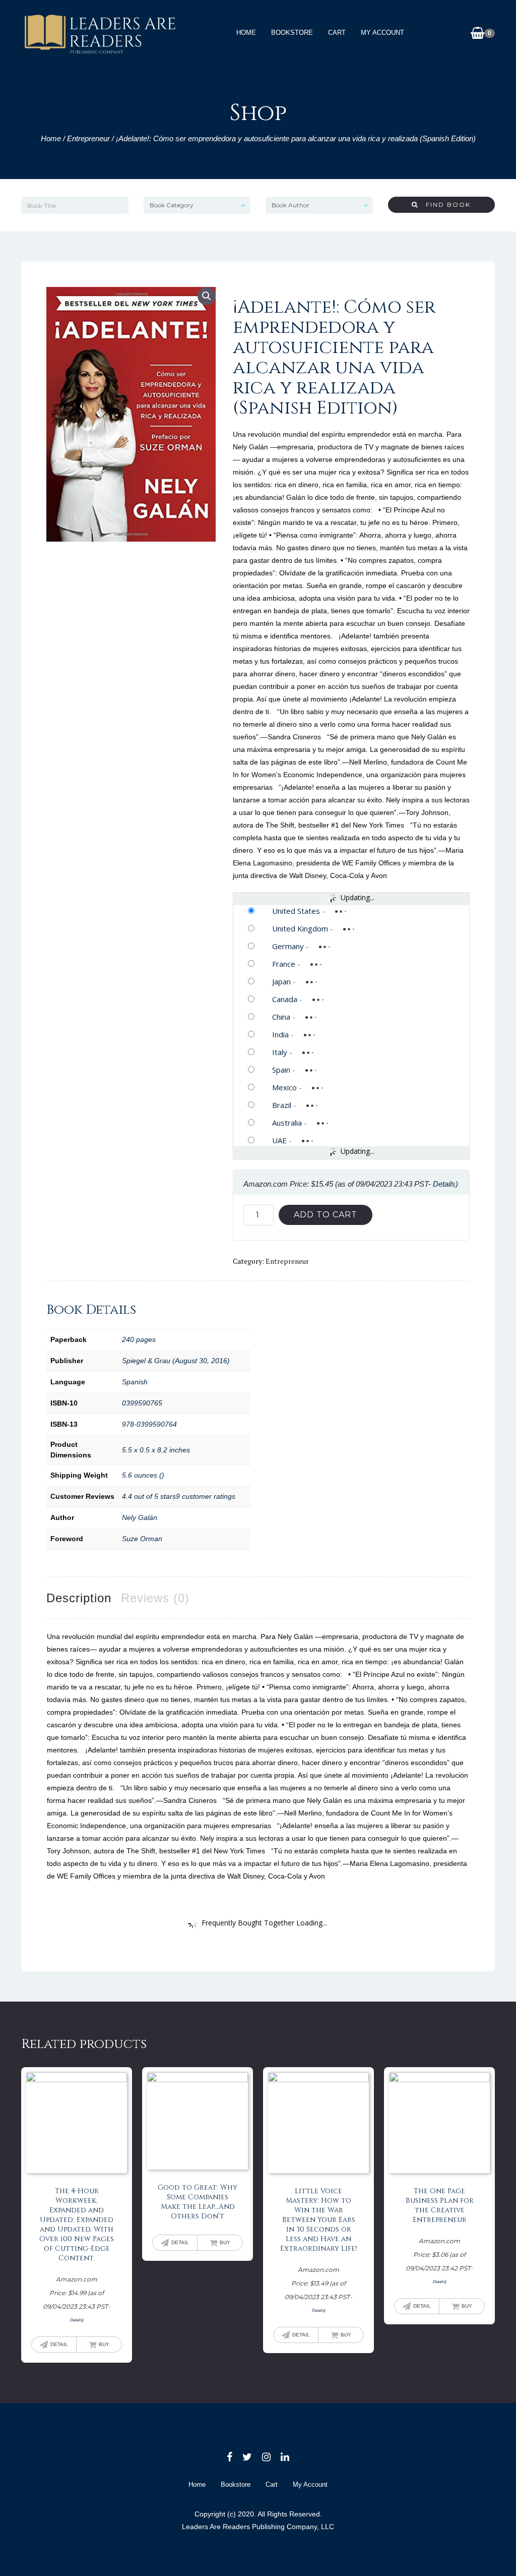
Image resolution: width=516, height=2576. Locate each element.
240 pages (139, 1339)
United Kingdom (300, 928)
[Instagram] (266, 2457)
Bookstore (292, 33)
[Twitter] (247, 2457)
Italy (280, 1052)
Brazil (282, 1105)
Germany (288, 946)
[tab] (79, 1598)
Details (444, 1184)
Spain (281, 1070)
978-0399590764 (149, 1424)
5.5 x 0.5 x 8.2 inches (156, 1450)
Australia (287, 1123)
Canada (285, 999)
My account (382, 33)
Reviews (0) (155, 1598)
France (284, 964)
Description (79, 1598)
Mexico (284, 1087)
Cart (337, 33)
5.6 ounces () (143, 1475)
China (281, 1017)
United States (296, 911)
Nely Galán (140, 1517)
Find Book (444, 204)
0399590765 (142, 1403)
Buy (104, 2344)
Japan (281, 981)
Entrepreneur (88, 138)
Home (246, 33)
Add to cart (326, 1215)
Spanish (135, 1382)
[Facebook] (230, 2457)
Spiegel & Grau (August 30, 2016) (176, 1361)
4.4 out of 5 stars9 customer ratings (179, 1496)
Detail (59, 2344)
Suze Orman (142, 1539)
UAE (279, 1140)
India (280, 1034)
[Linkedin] (285, 2457)
